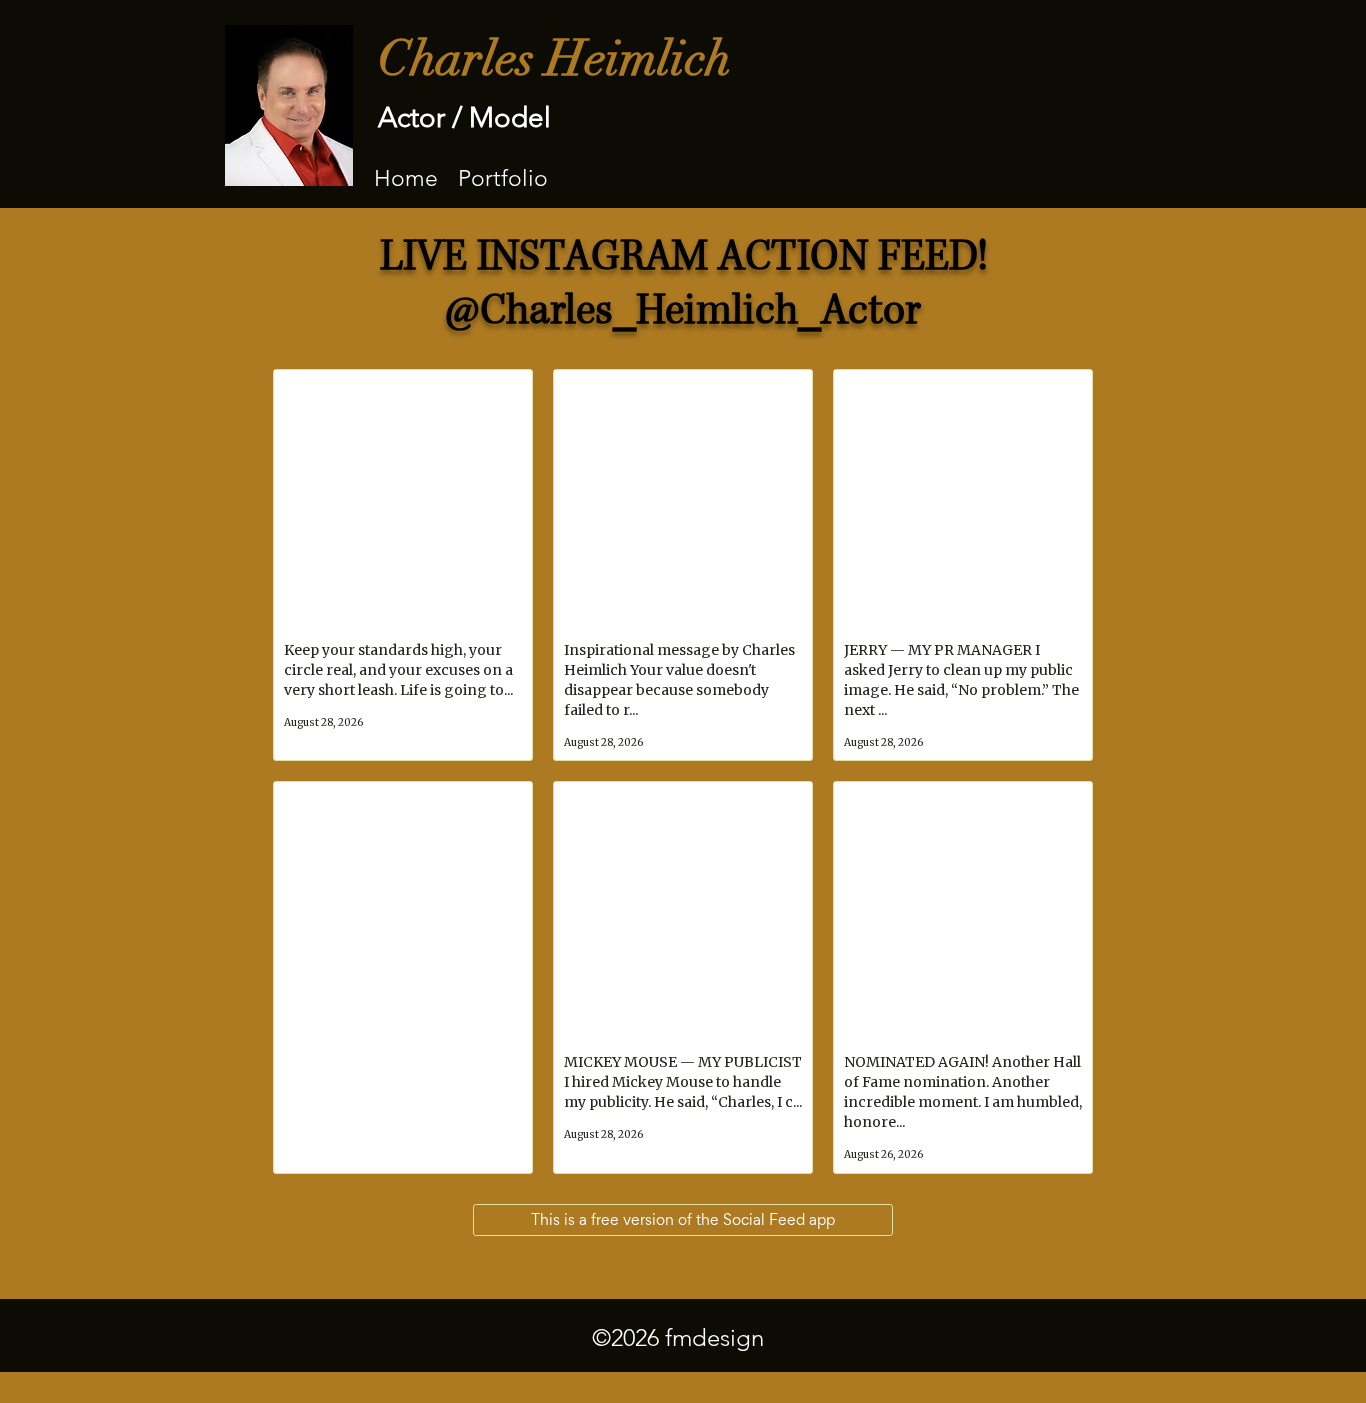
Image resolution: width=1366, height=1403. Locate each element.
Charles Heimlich (554, 59)
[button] (503, 178)
